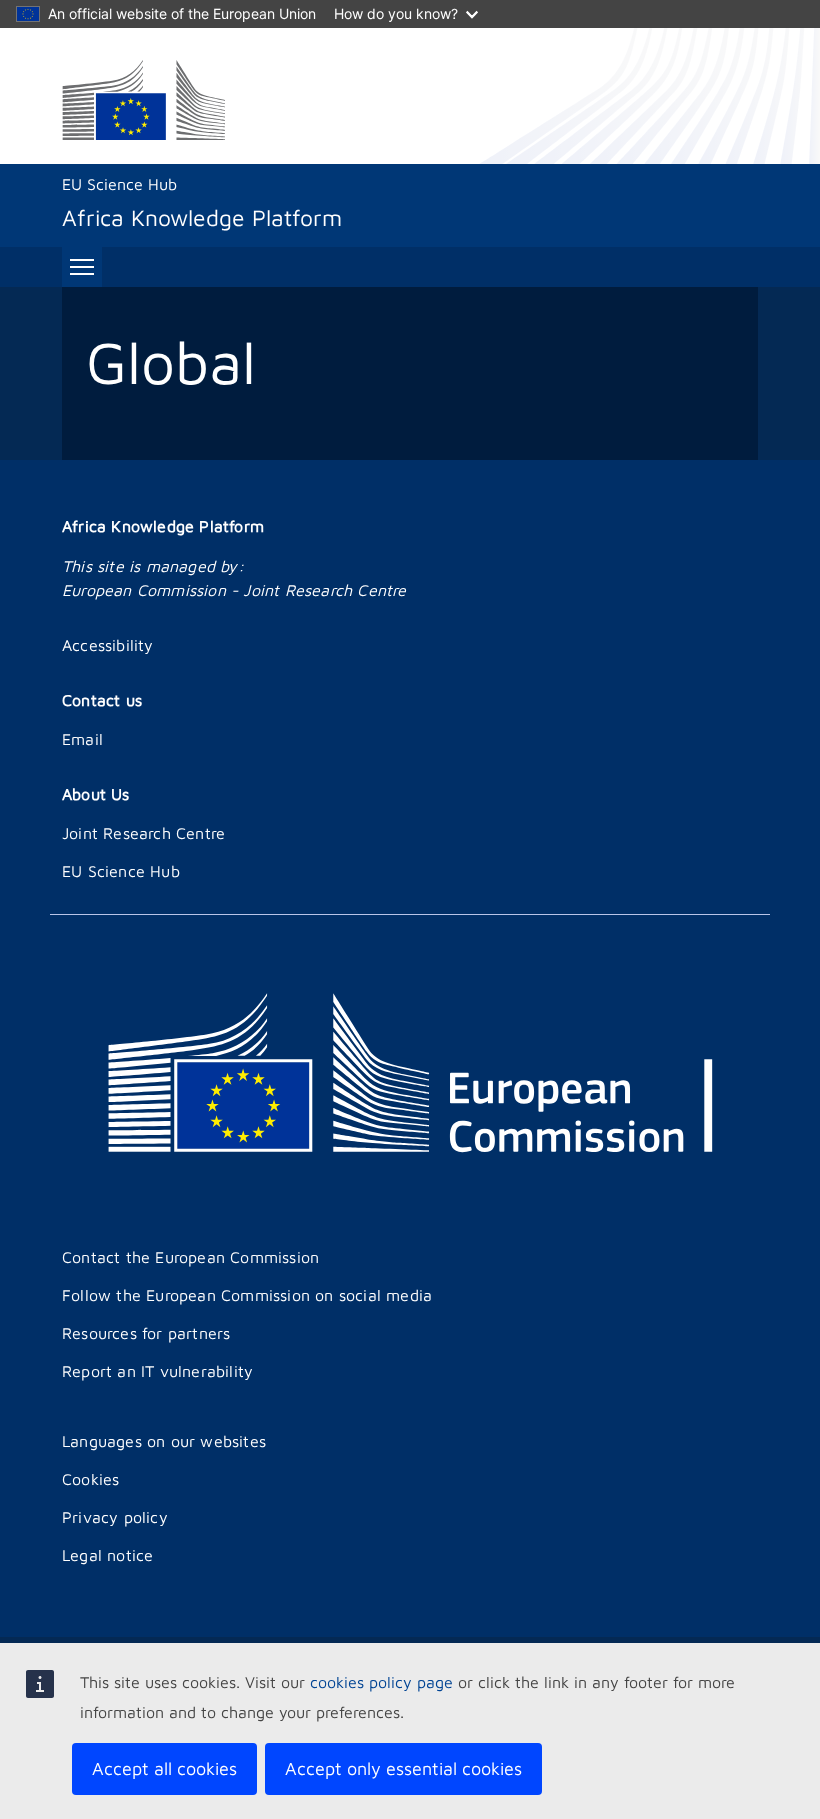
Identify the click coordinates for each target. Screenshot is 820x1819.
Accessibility (108, 645)
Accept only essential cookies (403, 1768)
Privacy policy (115, 1517)
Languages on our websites (164, 1441)
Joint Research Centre (143, 833)
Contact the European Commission (190, 1257)
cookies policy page (381, 1682)
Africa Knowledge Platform (163, 526)
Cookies (90, 1479)
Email (82, 739)
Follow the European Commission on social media (247, 1295)
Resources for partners (146, 1333)
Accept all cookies (164, 1768)
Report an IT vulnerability (157, 1371)
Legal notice (107, 1555)
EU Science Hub (119, 184)
